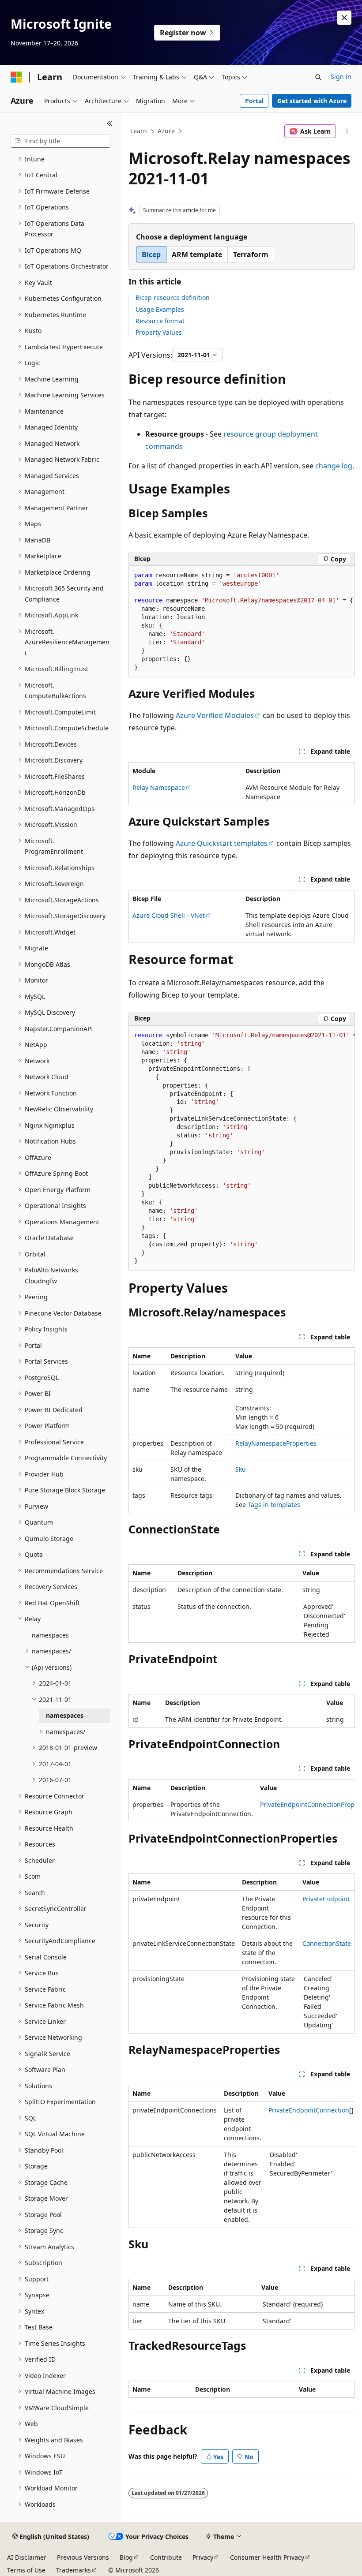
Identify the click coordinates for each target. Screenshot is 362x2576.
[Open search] (318, 77)
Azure (166, 131)
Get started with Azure (312, 101)
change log (334, 466)
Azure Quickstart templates (222, 843)
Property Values (159, 332)
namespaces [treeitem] (50, 1635)
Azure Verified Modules (215, 715)
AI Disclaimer (27, 2557)
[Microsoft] (16, 77)
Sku (241, 1469)
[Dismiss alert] (344, 18)
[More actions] (347, 131)
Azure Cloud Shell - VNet (169, 915)
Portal (254, 101)
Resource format (160, 321)
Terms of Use (26, 2570)
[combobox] (60, 141)
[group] (242, 1149)
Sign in (341, 77)
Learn (139, 131)
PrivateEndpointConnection (309, 2110)
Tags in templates (274, 1505)
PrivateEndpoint (326, 1899)
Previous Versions (83, 2557)
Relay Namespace (159, 787)
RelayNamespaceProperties (276, 1443)
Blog (126, 2557)
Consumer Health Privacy (267, 2557)
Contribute (166, 2557)
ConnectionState (327, 1943)
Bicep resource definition (173, 297)
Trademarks (74, 2570)
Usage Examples (160, 309)
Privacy (203, 2557)
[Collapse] (110, 123)
